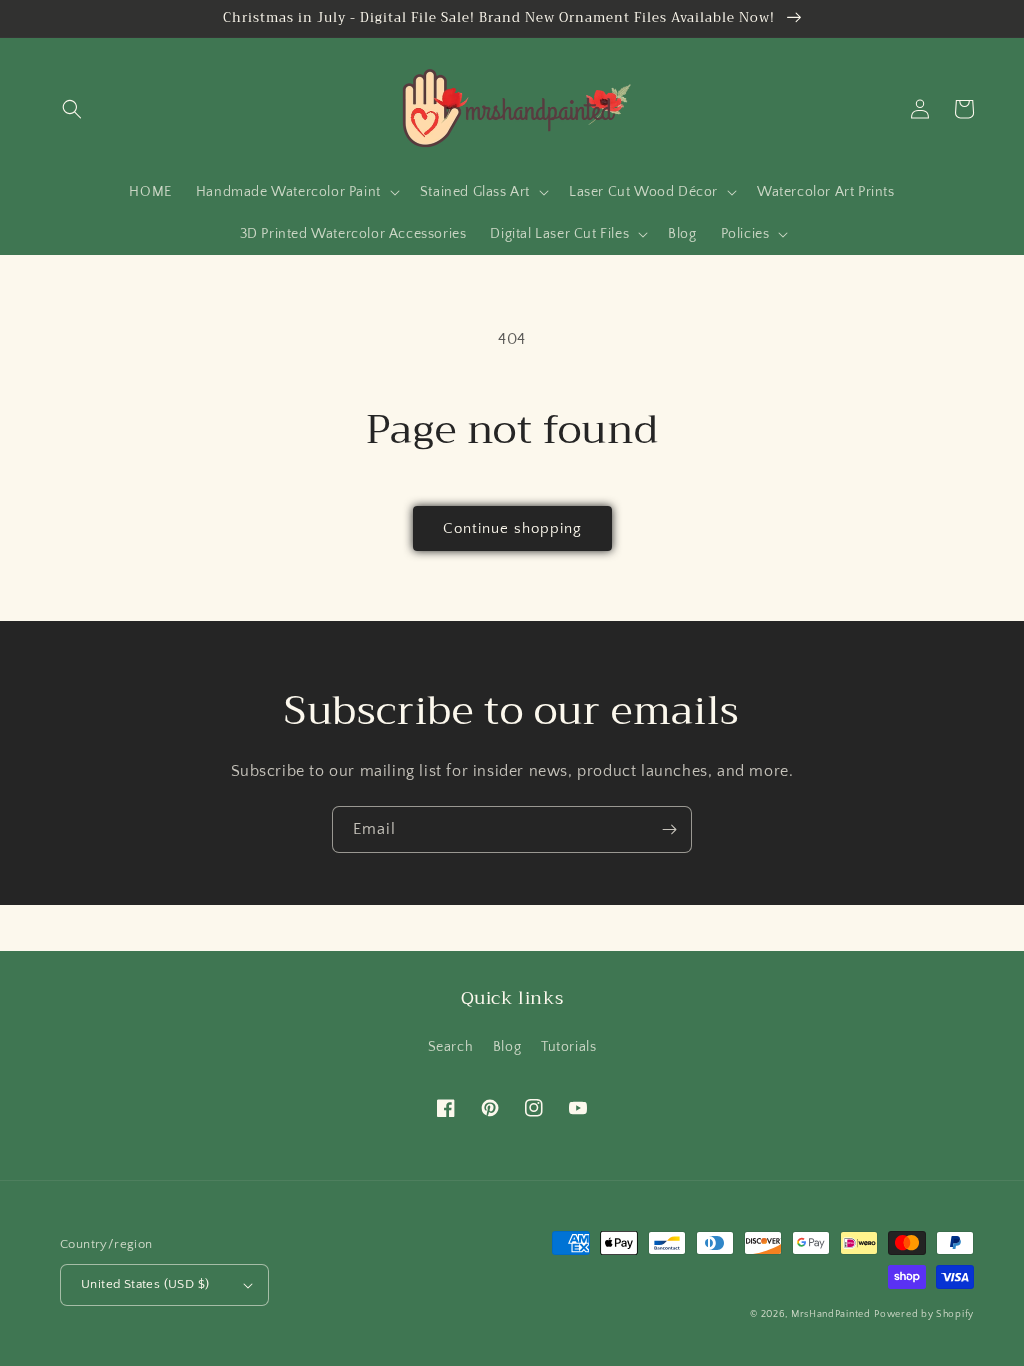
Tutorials (568, 1047)
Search (451, 1047)
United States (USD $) (145, 1284)
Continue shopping (512, 528)
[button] (72, 109)
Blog (507, 1047)
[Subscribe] (669, 829)
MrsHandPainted (831, 1314)
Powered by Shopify (924, 1314)
